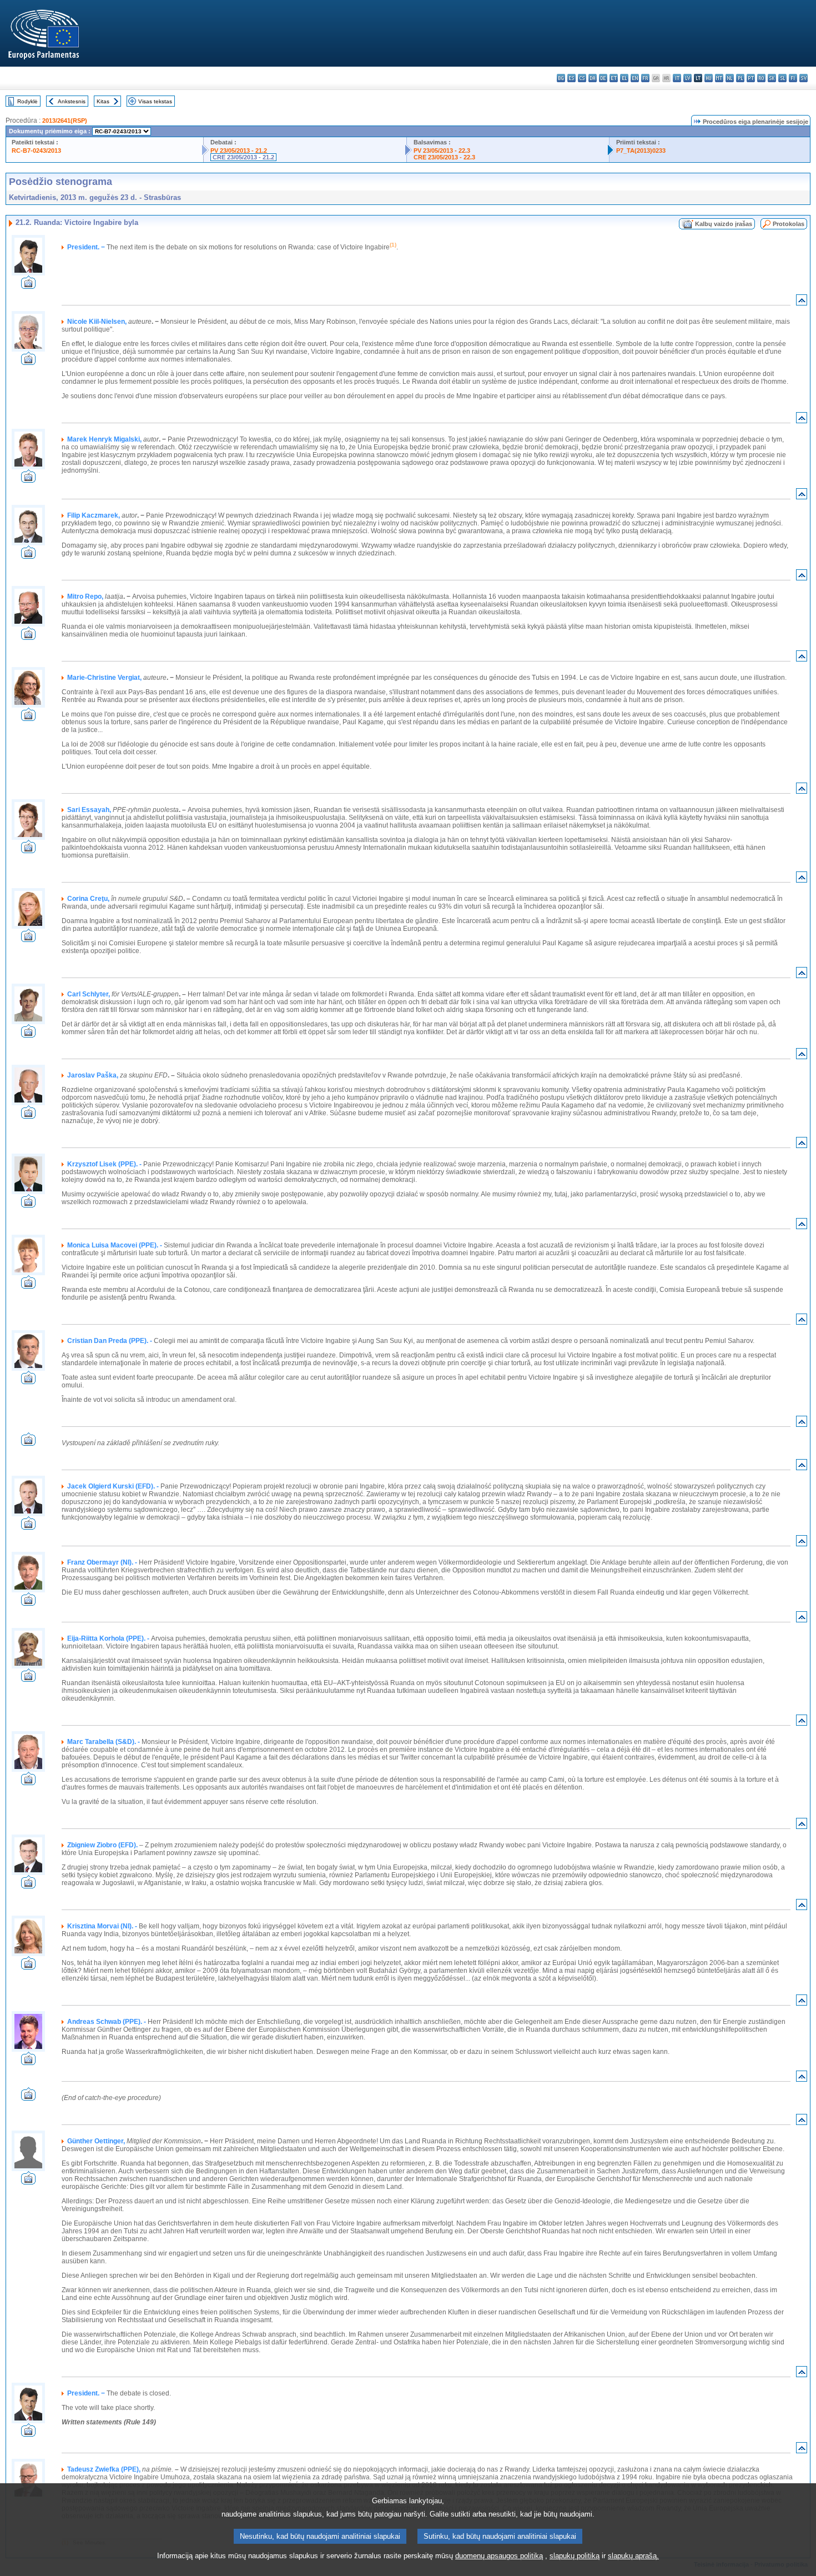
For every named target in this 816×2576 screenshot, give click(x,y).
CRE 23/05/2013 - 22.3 (444, 157)
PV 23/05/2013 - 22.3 (442, 151)
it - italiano (677, 78)
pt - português (751, 78)
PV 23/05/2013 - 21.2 (239, 151)
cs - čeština (582, 78)
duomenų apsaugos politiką (499, 2556)
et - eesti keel (614, 78)
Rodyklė (27, 101)
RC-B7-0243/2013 (36, 151)
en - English (635, 78)
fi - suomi (793, 78)
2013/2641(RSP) (65, 121)
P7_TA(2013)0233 (641, 151)
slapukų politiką (575, 2556)
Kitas (103, 101)
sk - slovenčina (772, 78)
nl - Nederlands (730, 78)
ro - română (761, 78)
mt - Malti (719, 78)
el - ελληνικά (624, 78)
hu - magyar (709, 78)
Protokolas (789, 224)
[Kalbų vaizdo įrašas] (28, 286)
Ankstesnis (72, 101)
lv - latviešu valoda (687, 78)
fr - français (645, 78)
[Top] (802, 302)
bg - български (561, 78)
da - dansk (593, 78)
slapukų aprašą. (633, 2556)
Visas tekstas (155, 101)
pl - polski (740, 78)
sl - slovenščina (782, 78)
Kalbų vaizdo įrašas (724, 224)
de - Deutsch (603, 78)
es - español (571, 78)
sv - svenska (804, 78)
